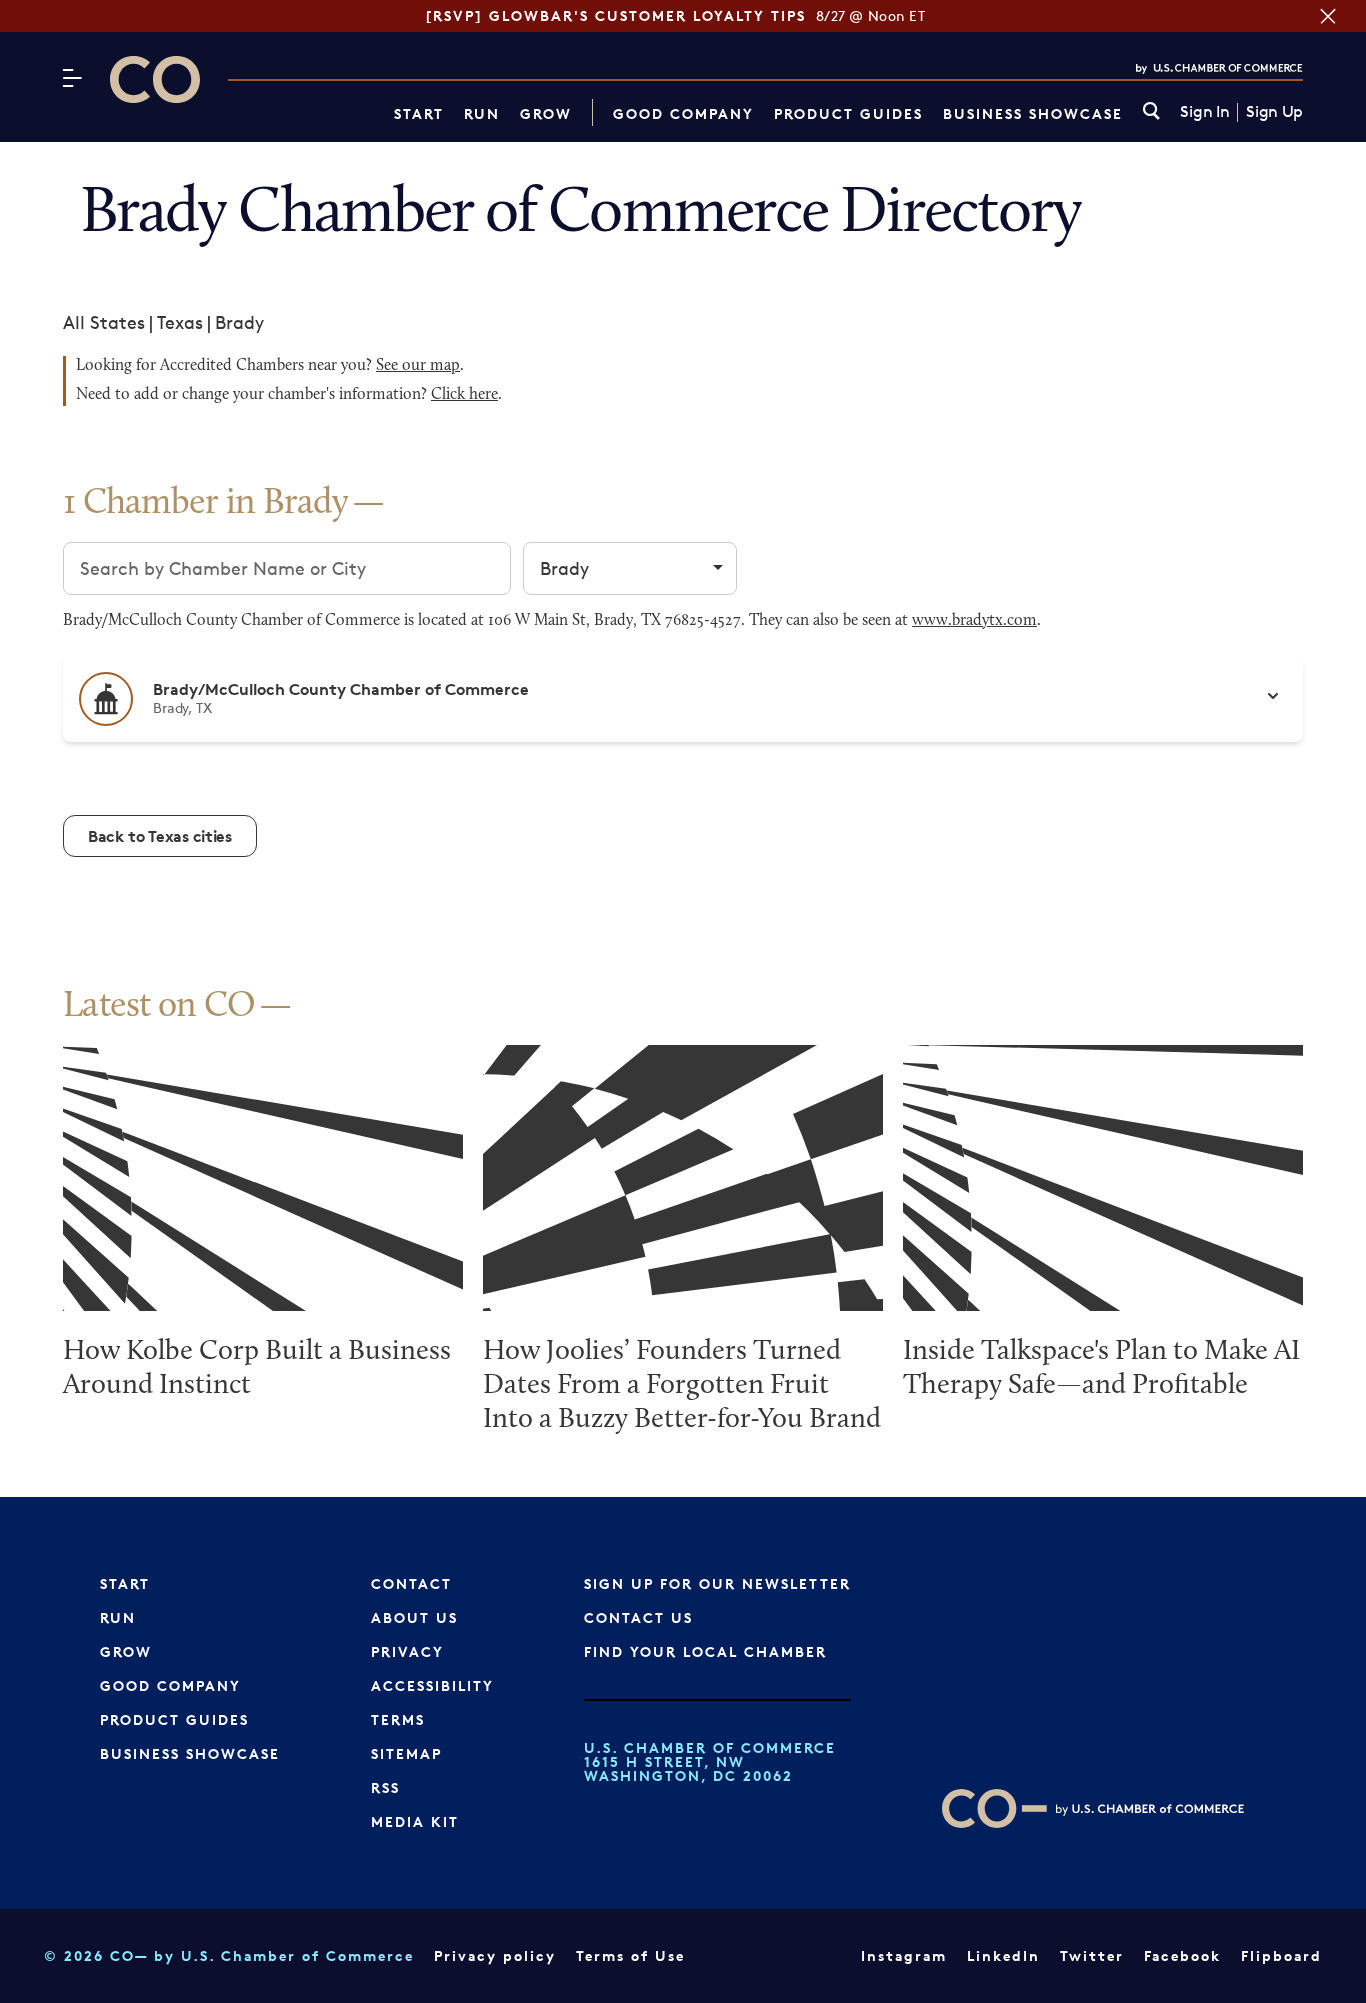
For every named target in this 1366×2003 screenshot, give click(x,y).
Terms (398, 1719)
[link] (1151, 112)
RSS (385, 1787)
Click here (464, 395)
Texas (180, 322)
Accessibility (432, 1685)
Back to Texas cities (160, 836)
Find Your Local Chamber (705, 1651)
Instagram (904, 1955)
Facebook (1182, 1955)
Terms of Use (630, 1955)
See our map (418, 366)
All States (104, 322)
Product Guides (848, 113)
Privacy (407, 1651)
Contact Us (638, 1617)
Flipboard (1281, 1955)
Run (482, 113)
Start (419, 113)
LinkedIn (1003, 1955)
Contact (411, 1583)
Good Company (683, 113)
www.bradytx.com (974, 621)
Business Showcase (1033, 113)
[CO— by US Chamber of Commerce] (155, 79)
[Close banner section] (1328, 16)
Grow (546, 113)
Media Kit (415, 1821)
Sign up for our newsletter (717, 1583)
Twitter (1092, 1955)
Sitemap (406, 1753)
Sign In (1204, 112)
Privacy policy (495, 1955)
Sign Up (1274, 112)
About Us (414, 1617)
